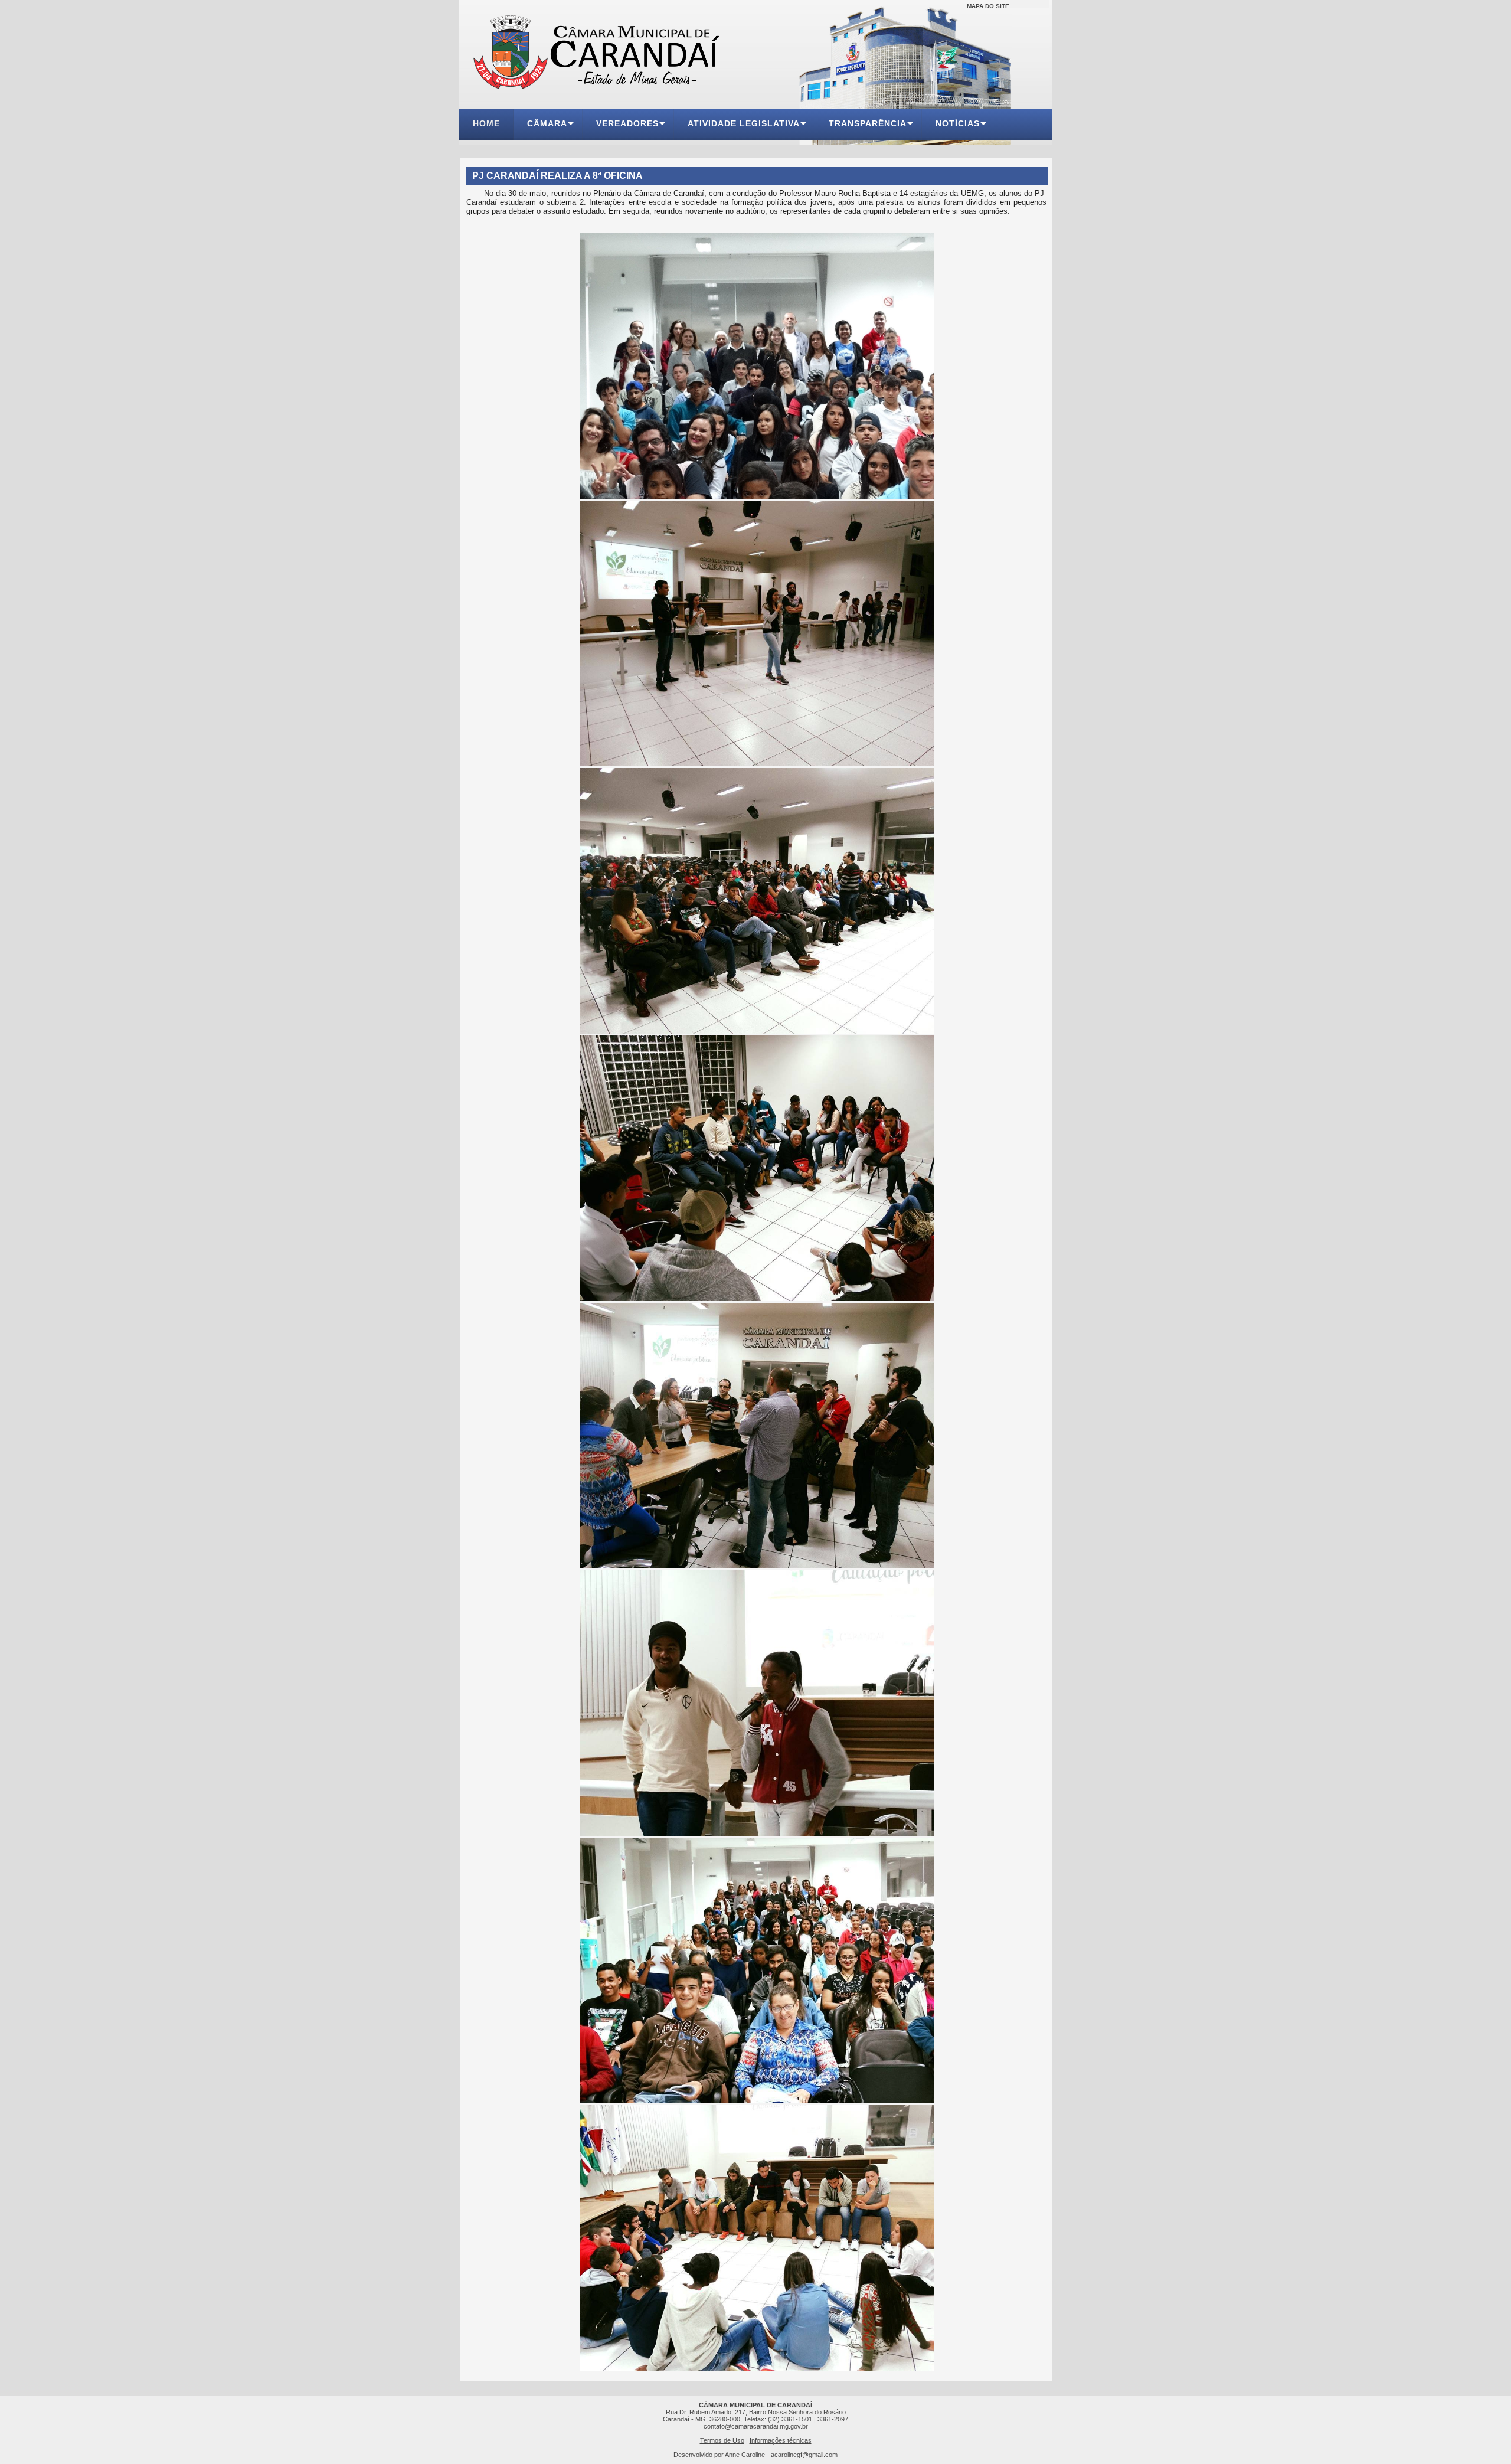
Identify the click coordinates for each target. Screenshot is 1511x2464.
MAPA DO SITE (988, 6)
